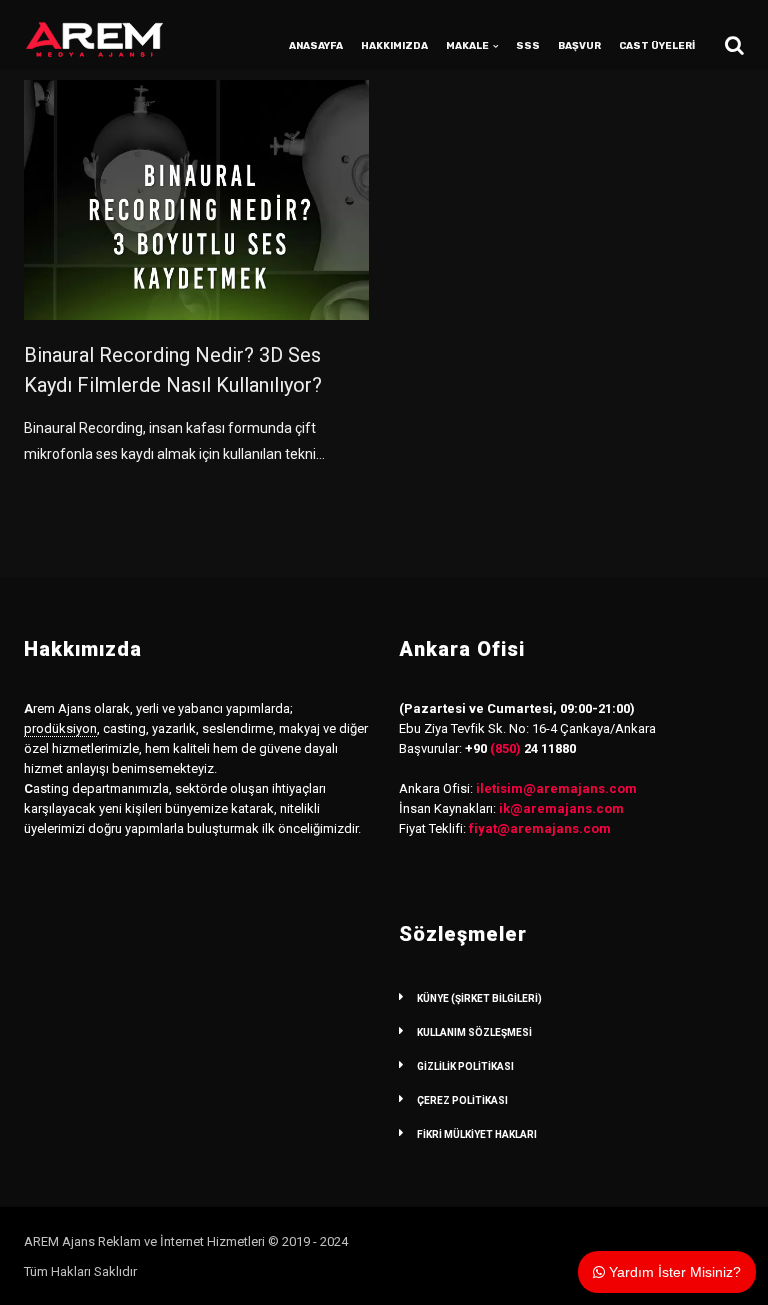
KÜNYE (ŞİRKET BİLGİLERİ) (479, 998)
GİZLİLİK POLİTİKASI (465, 1066)
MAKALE (467, 46)
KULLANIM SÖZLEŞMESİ (474, 1032)
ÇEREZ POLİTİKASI (462, 1100)
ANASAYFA (316, 46)
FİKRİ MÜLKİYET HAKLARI (477, 1134)
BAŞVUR (579, 46)
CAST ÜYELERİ (657, 46)
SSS (528, 46)
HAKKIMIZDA (394, 46)
